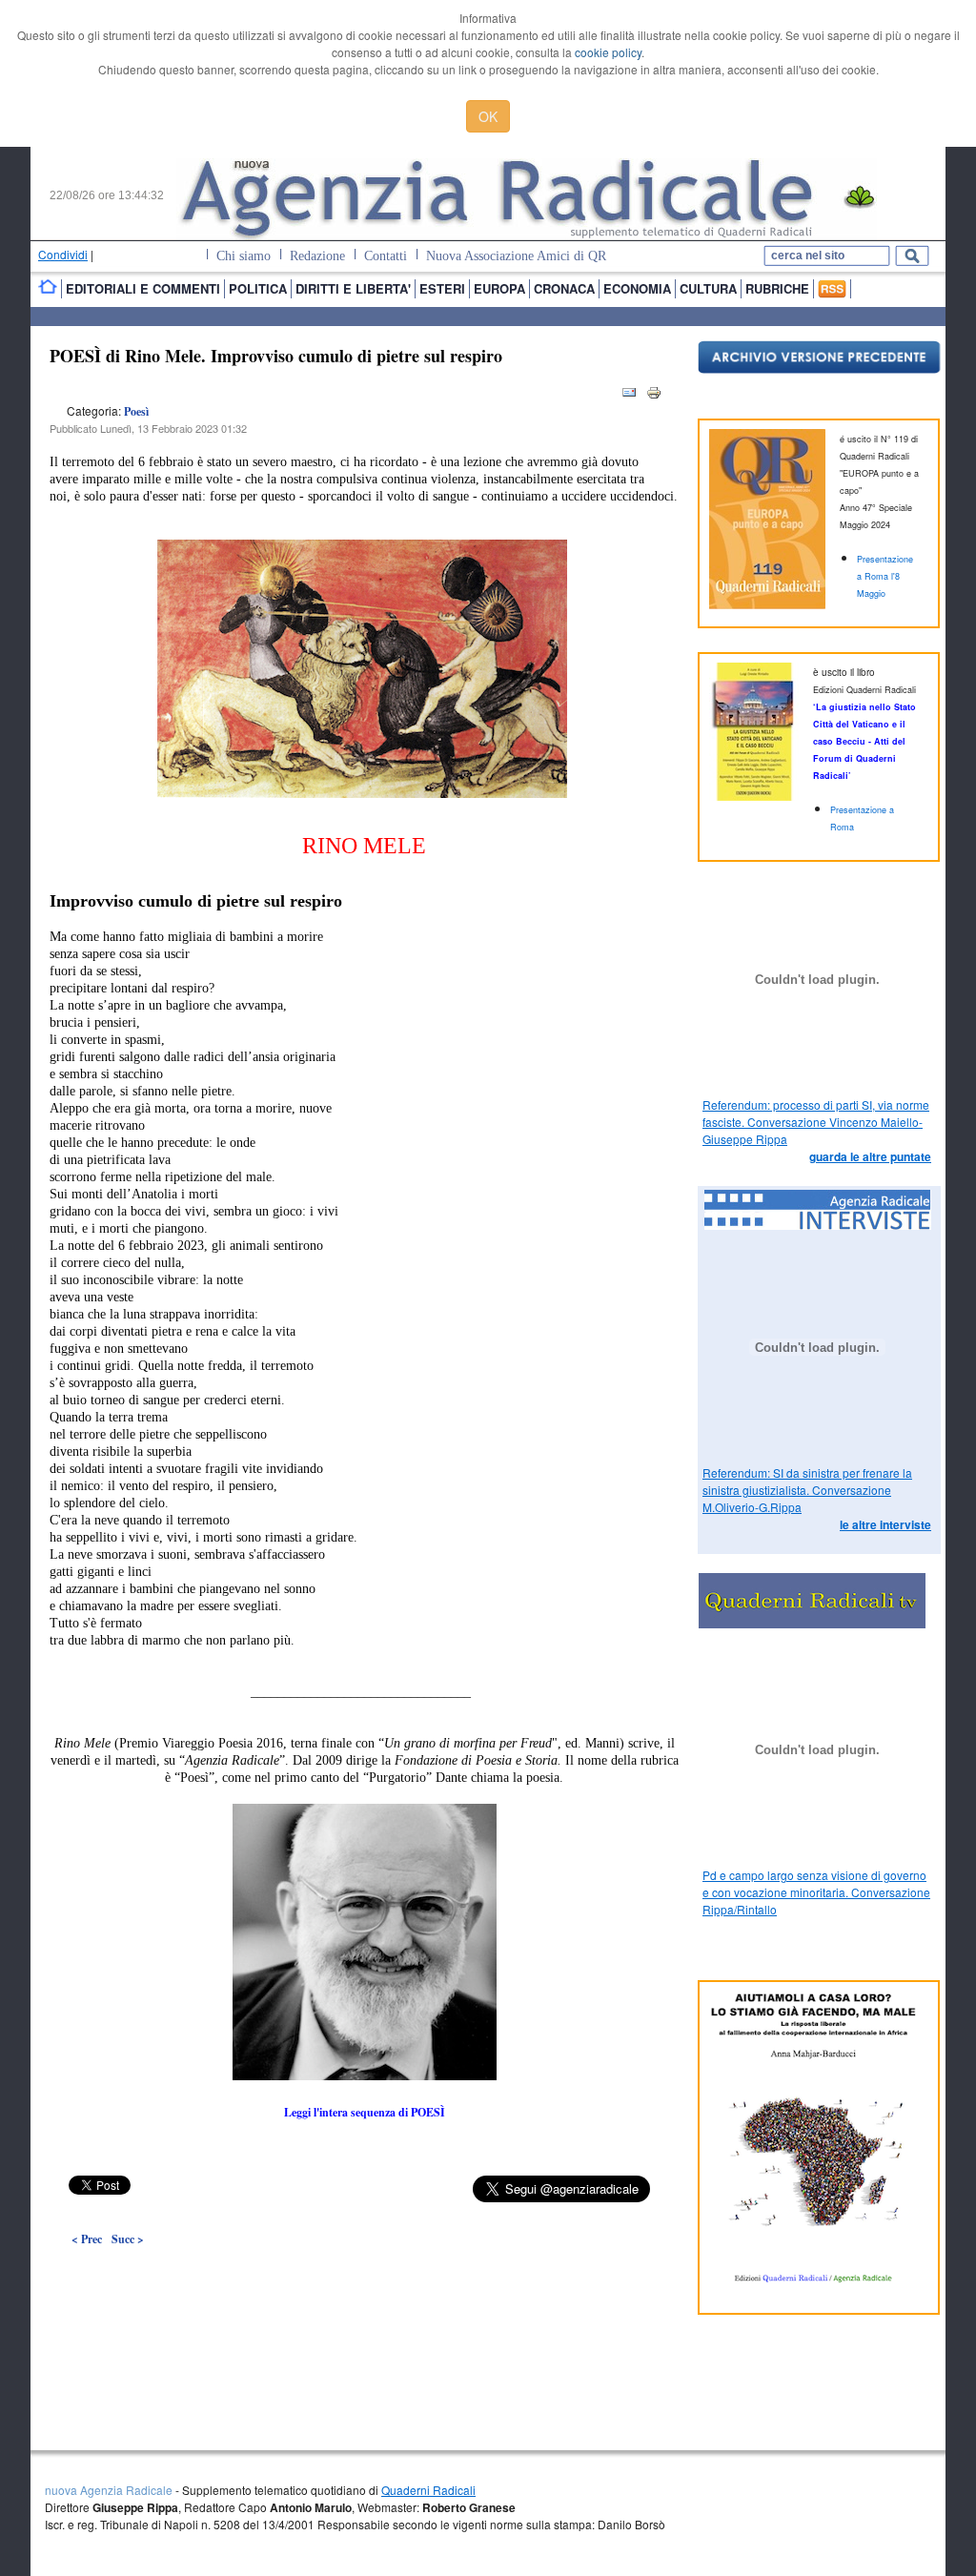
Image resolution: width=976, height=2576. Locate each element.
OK (488, 116)
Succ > (128, 2239)
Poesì (136, 411)
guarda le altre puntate (870, 1156)
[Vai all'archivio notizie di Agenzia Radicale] (819, 368)
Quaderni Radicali (428, 2490)
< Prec (87, 2239)
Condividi (63, 254)
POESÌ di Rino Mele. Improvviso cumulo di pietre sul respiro (276, 356)
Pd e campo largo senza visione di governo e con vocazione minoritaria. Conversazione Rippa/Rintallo (816, 1892)
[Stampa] (654, 396)
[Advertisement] (364, 2281)
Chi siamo (244, 256)
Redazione (317, 256)
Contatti (386, 256)
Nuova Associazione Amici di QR (516, 256)
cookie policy (608, 52)
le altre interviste (885, 1524)
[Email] (629, 396)
